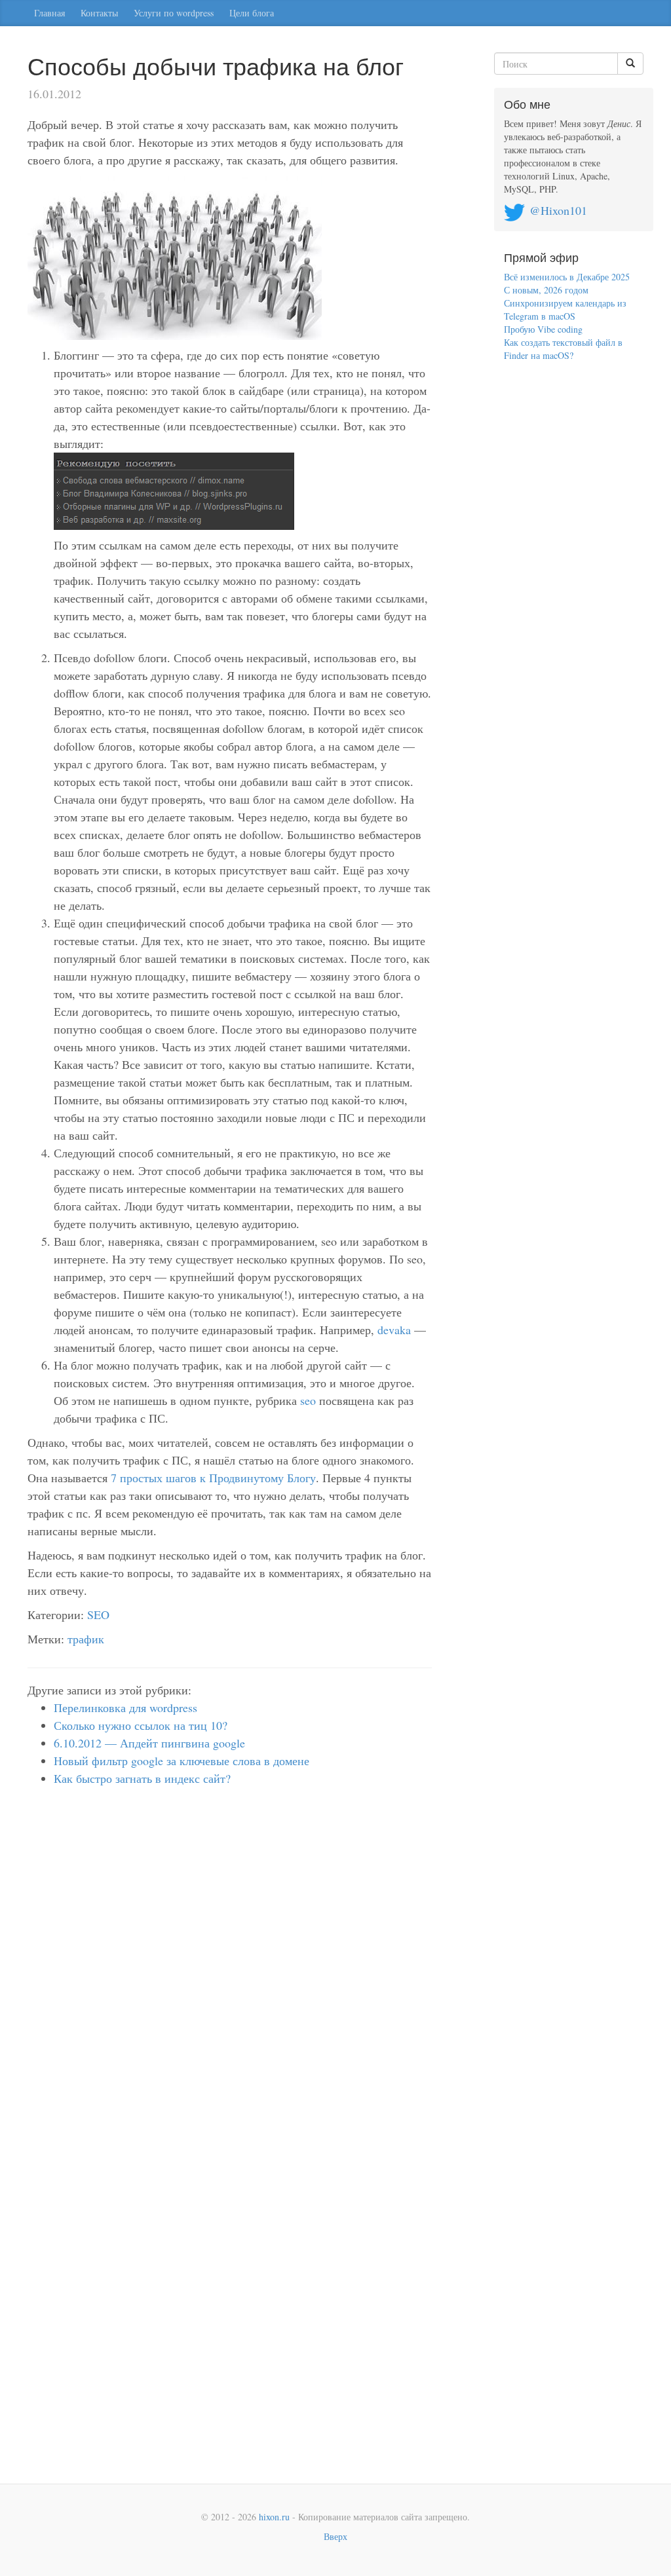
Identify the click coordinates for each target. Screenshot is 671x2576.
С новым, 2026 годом (546, 290)
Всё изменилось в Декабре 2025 (567, 277)
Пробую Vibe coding (543, 329)
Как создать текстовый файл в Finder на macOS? (563, 349)
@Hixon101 (558, 210)
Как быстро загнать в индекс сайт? (142, 1778)
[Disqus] (230, 1975)
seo (308, 1400)
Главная (49, 13)
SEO (98, 1615)
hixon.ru (274, 2517)
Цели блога (252, 13)
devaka (394, 1330)
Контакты (99, 13)
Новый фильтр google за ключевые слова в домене (182, 1761)
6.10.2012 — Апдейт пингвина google (149, 1743)
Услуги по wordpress (174, 13)
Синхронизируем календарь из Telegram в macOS (565, 309)
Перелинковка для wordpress (125, 1708)
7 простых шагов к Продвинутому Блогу (213, 1478)
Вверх (335, 2536)
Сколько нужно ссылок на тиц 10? (141, 1725)
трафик (86, 1639)
